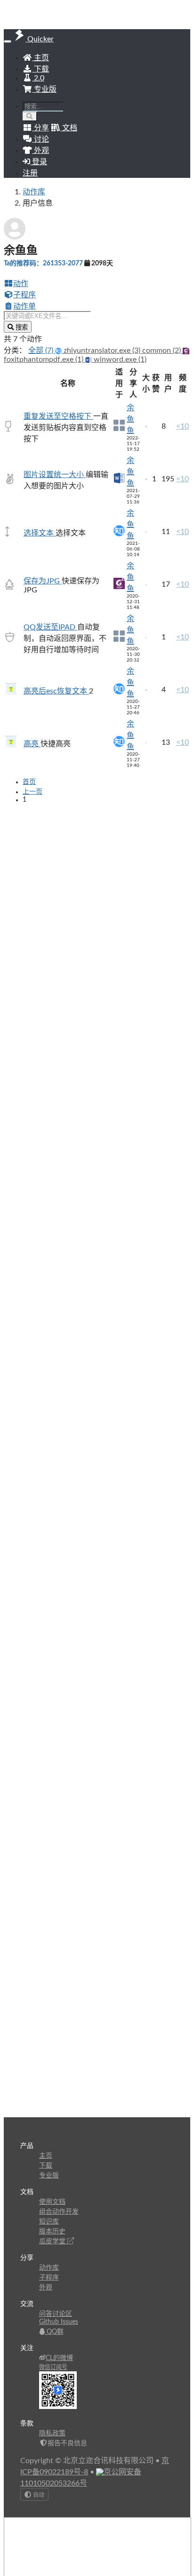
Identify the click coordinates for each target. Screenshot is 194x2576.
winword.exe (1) (119, 359)
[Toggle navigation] (8, 41)
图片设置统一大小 (55, 475)
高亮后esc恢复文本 (56, 691)
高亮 (32, 744)
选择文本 (40, 533)
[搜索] (30, 116)
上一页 (32, 792)
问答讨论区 (56, 2314)
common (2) (162, 351)
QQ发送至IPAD (50, 627)
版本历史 (52, 2232)
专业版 (44, 89)
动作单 (24, 306)
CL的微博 (59, 2358)
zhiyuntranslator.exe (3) (102, 351)
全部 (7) (42, 351)
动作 (21, 284)
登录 (39, 162)
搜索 (21, 327)
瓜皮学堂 (53, 2241)
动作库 (34, 192)
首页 (29, 782)
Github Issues (59, 2322)
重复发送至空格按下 (58, 416)
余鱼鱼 (130, 419)
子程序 (24, 295)
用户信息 (38, 203)
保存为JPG (43, 581)
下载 (40, 69)
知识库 (49, 2222)
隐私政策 (52, 2433)
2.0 (38, 78)
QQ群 (54, 2332)
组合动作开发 (59, 2212)
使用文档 (52, 2202)
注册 (30, 173)
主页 (40, 58)
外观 (46, 2288)
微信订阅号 (53, 2367)
